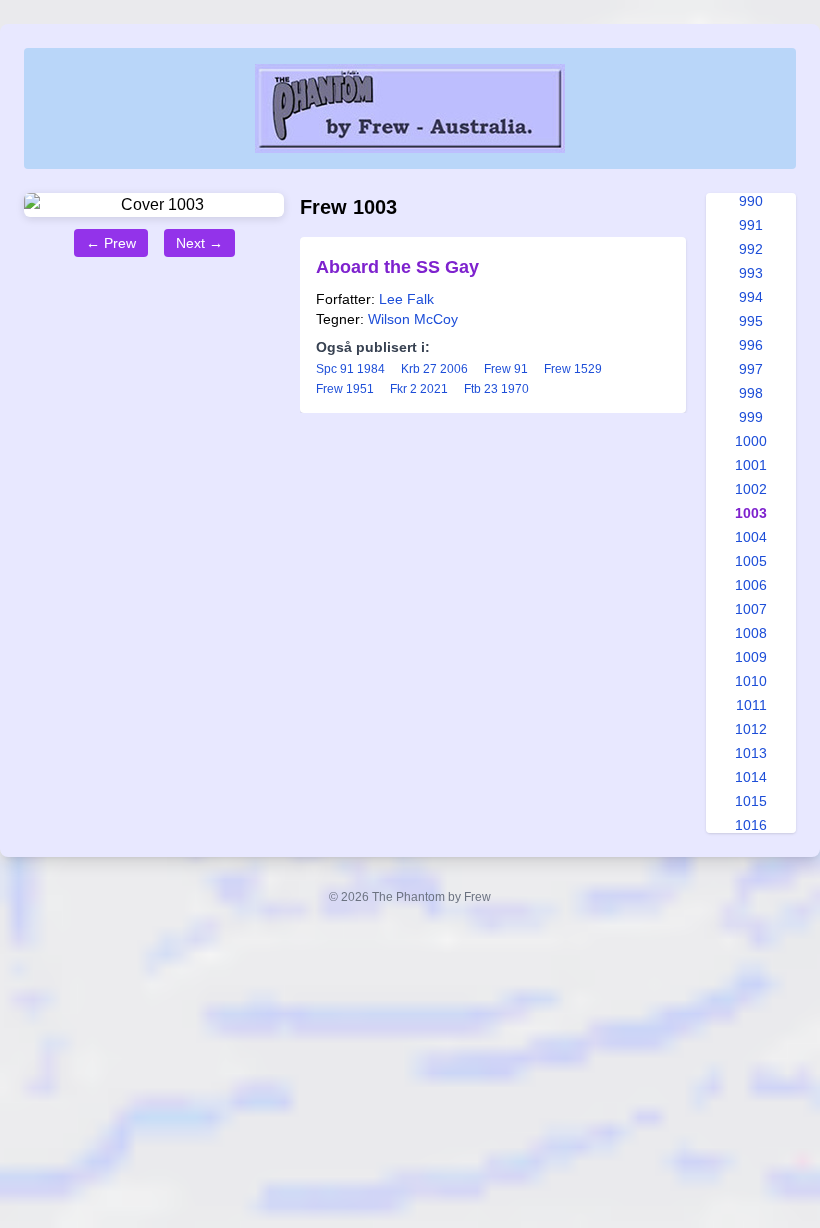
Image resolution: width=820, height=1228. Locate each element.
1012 (751, 729)
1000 (751, 441)
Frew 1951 (345, 389)
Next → (199, 243)
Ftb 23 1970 (496, 389)
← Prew (111, 243)
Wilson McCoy (413, 319)
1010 (751, 681)
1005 (751, 561)
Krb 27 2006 (434, 369)
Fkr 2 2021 (419, 389)
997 (751, 369)
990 (751, 201)
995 (751, 321)
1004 (751, 537)
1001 (751, 465)
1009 (751, 657)
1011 (751, 705)
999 (751, 417)
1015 (751, 801)
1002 (751, 489)
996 (751, 345)
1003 (751, 513)
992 (751, 249)
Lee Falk (406, 299)
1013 (751, 753)
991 (751, 225)
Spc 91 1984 (350, 369)
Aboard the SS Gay (397, 267)
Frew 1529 (573, 369)
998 (751, 393)
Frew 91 (506, 369)
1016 (751, 825)
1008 (751, 633)
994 (751, 297)
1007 (751, 609)
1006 (751, 585)
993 (751, 273)
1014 (751, 777)
